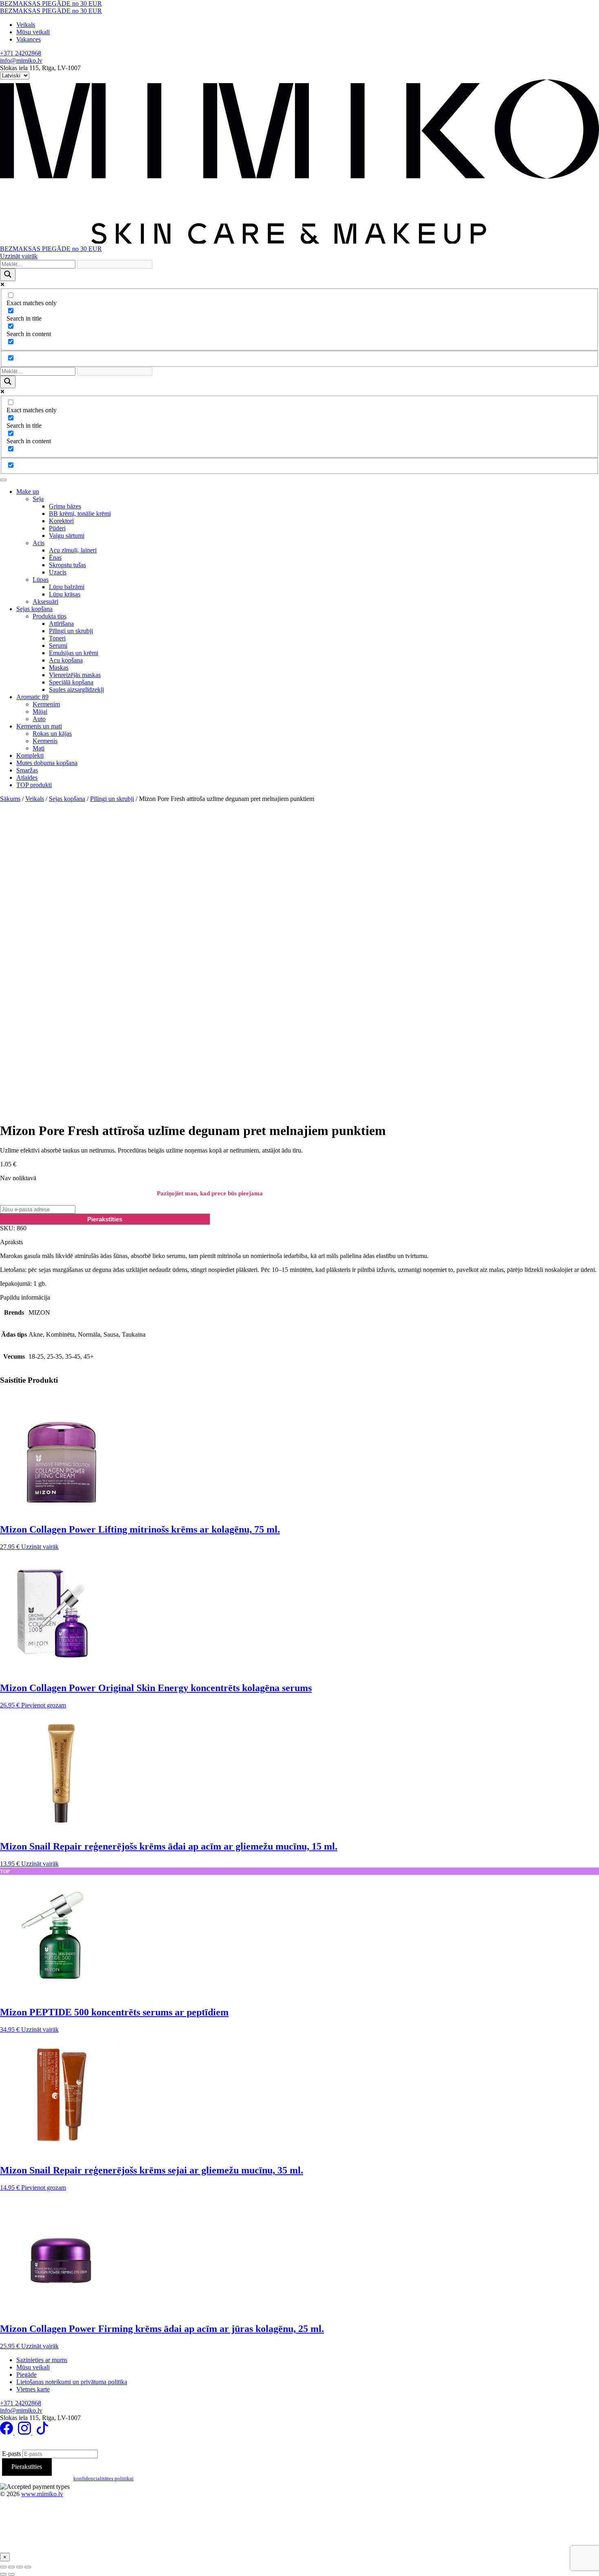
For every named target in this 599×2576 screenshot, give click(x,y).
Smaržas (27, 770)
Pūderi (57, 528)
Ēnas (55, 558)
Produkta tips (50, 616)
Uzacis (58, 572)
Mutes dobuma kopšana (47, 763)
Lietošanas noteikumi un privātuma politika (72, 2382)
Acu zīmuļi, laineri (73, 550)
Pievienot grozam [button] (44, 1705)
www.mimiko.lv (42, 2494)
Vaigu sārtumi (67, 536)
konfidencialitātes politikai (104, 2478)
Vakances (29, 39)
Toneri (57, 638)
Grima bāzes (65, 506)
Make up (28, 492)
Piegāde (26, 2375)
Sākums (10, 799)
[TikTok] (42, 2432)
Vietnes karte (33, 2389)
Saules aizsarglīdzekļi (76, 690)
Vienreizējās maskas (75, 675)
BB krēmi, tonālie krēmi (80, 514)
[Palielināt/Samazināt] (3, 2567)
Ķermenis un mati (39, 726)
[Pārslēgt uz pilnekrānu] (11, 2567)
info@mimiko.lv (21, 60)
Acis (39, 543)
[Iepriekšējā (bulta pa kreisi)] (3, 2574)
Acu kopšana (66, 660)
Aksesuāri (45, 602)
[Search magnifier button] (8, 275)
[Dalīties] (20, 2567)
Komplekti (30, 756)
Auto (39, 719)
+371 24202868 (21, 53)
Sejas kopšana (34, 609)
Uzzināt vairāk (19, 256)
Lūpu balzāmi (67, 587)
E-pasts (11, 2454)
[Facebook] (7, 2432)
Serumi (58, 646)
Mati (39, 748)
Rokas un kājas (52, 734)
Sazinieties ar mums (42, 2360)
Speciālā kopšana (71, 682)
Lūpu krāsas (65, 594)
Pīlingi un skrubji (71, 631)
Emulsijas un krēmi (74, 653)
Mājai (40, 712)
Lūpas (41, 580)
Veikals (26, 25)
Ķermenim (46, 704)
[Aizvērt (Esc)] (28, 2567)
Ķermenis (45, 741)
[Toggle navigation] (3, 480)
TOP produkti (34, 785)
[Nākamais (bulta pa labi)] (11, 2574)
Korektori (61, 521)
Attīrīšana (61, 624)
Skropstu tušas (67, 565)
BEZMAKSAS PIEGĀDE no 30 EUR (51, 3)
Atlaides (27, 778)
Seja (38, 499)
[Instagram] (25, 2432)
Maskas (59, 668)
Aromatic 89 (32, 697)
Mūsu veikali (33, 32)
